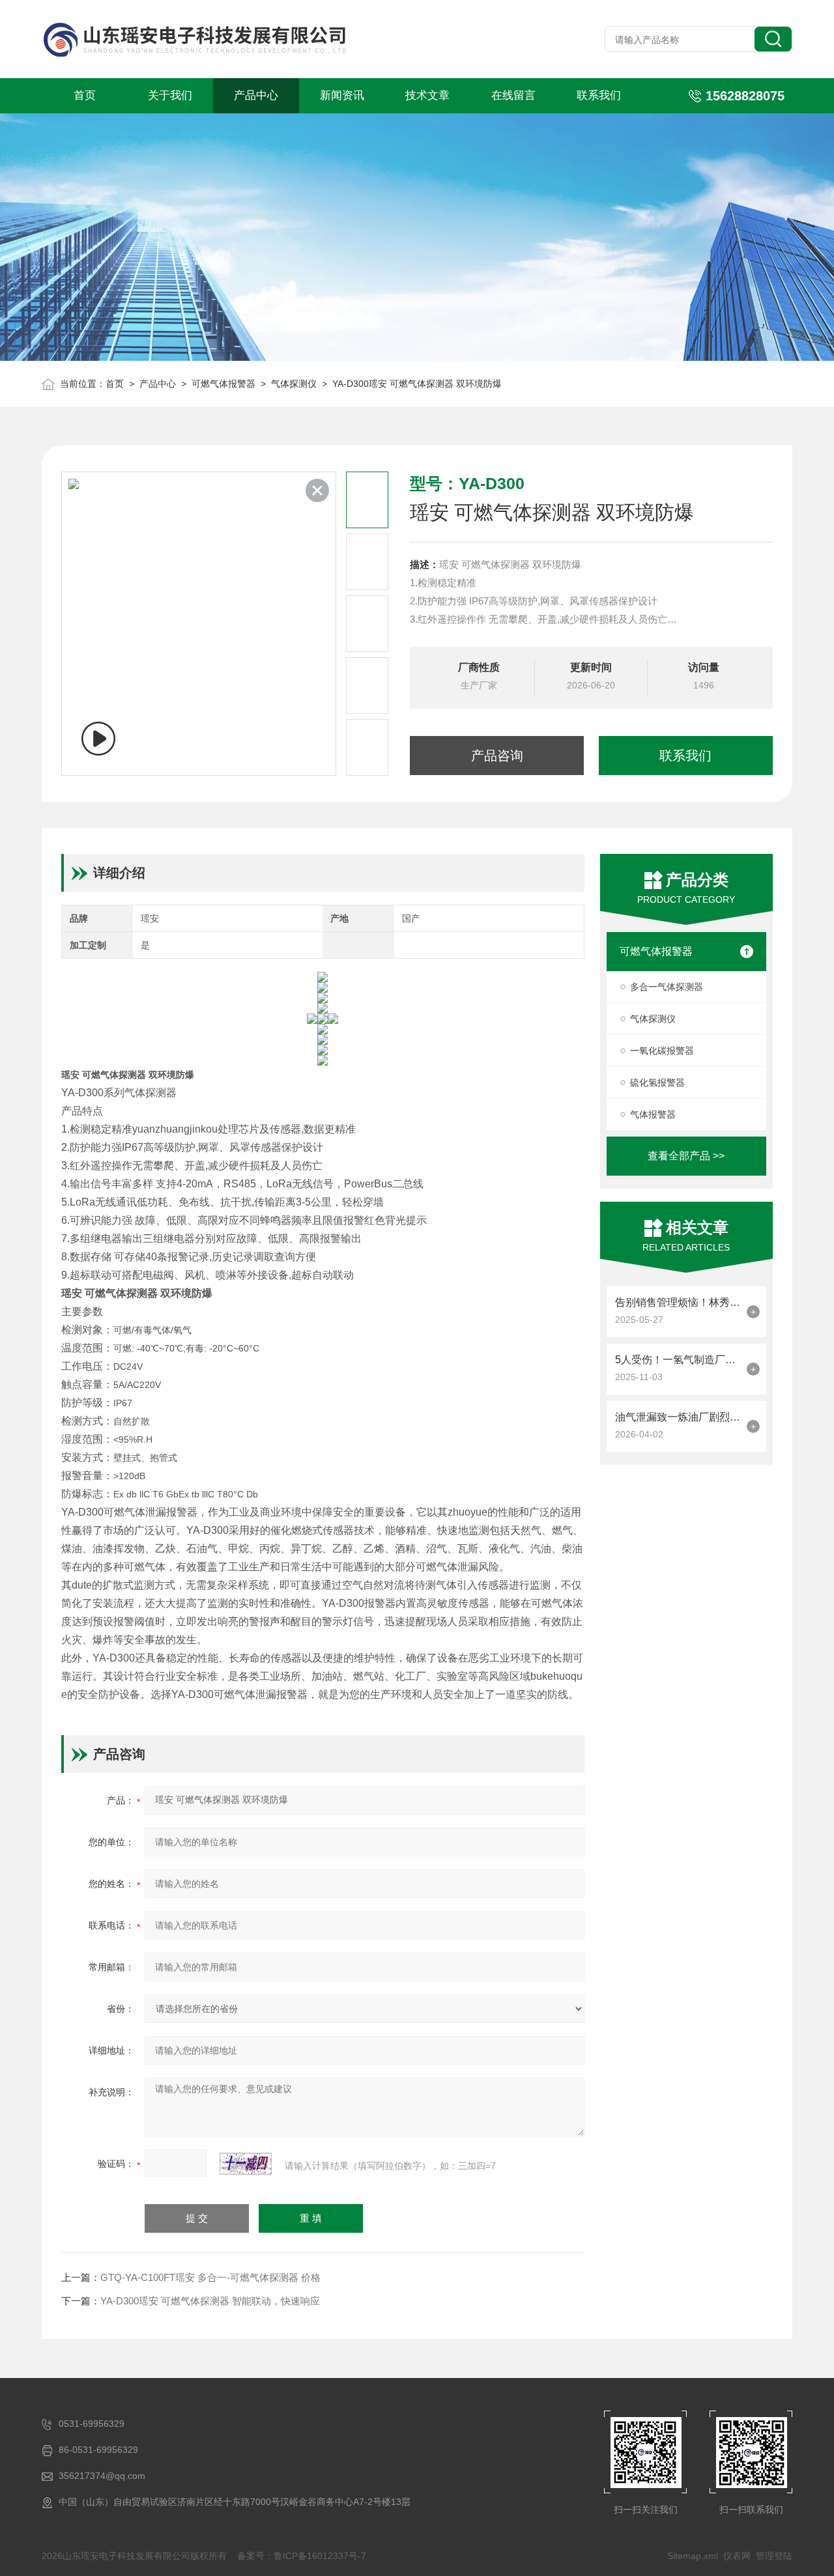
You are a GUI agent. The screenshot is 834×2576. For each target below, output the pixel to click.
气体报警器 (653, 1114)
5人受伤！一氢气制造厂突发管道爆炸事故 (678, 1360)
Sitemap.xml (693, 2556)
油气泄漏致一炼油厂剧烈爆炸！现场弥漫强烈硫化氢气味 (678, 1417)
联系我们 (599, 95)
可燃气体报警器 (223, 384)
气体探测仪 (294, 384)
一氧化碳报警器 (662, 1051)
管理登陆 (774, 2556)
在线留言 (513, 95)
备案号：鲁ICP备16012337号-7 (302, 2556)
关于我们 (170, 95)
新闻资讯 (342, 95)
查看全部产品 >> (686, 1156)
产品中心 (256, 95)
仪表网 (737, 2556)
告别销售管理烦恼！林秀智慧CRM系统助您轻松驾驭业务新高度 (678, 1302)
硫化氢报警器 (657, 1083)
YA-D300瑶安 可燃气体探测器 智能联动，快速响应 (210, 2301)
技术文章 (427, 95)
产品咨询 (497, 756)
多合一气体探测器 (667, 987)
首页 (85, 95)
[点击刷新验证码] (246, 2164)
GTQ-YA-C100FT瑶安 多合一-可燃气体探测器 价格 (210, 2277)
